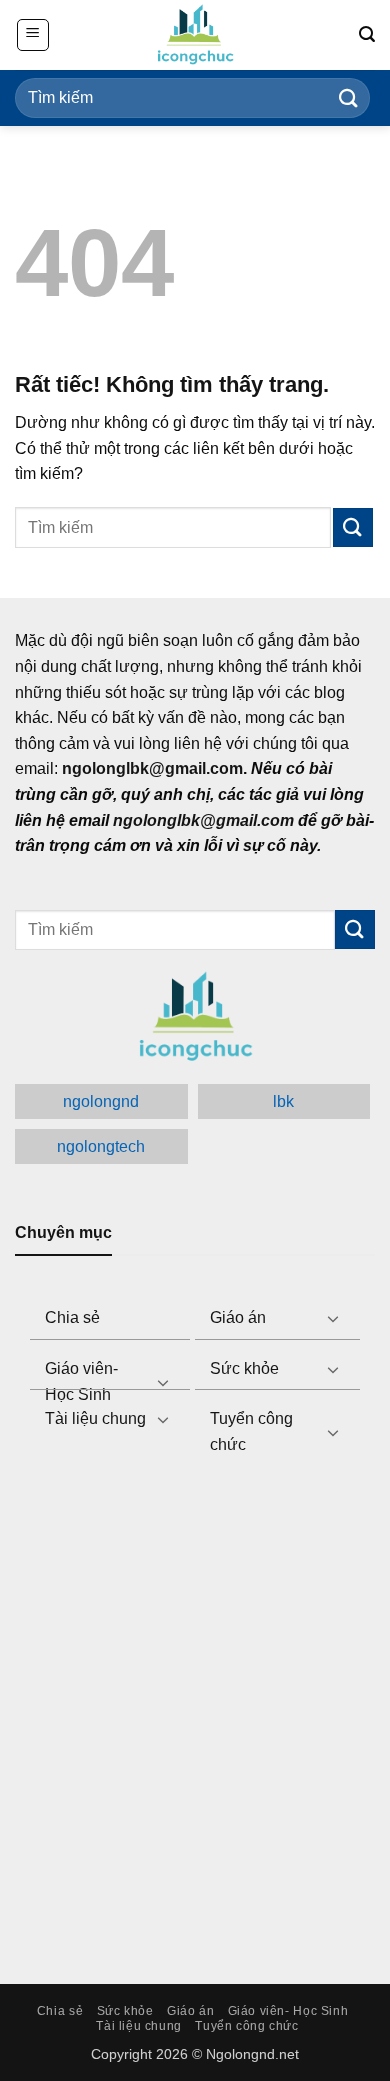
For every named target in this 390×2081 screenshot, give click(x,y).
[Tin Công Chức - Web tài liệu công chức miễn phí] (195, 35)
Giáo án (238, 1317)
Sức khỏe (244, 1368)
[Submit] (349, 97)
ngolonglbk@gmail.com (203, 820)
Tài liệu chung (95, 1418)
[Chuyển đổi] (333, 1318)
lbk (283, 1101)
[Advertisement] (195, 1709)
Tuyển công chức (251, 1431)
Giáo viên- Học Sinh (81, 1381)
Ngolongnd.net (252, 2054)
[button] (33, 35)
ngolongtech (101, 1146)
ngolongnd (101, 1101)
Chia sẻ (72, 1317)
